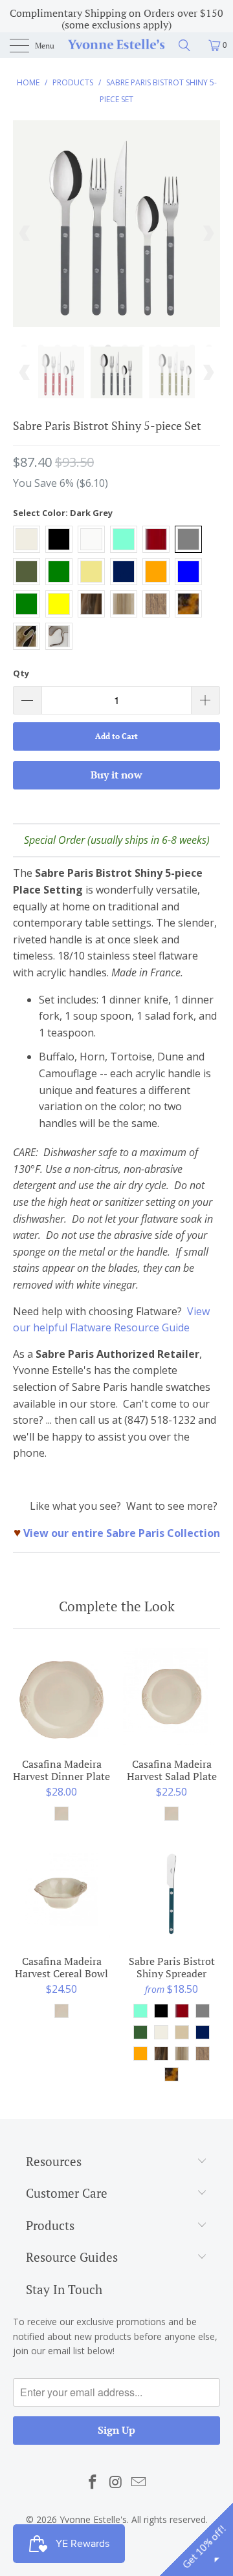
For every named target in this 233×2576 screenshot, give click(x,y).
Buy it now (116, 775)
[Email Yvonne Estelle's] (139, 2482)
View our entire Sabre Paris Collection (122, 1533)
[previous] (25, 233)
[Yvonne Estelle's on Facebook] (93, 2482)
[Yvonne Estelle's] (116, 45)
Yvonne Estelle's (93, 2519)
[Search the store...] (189, 45)
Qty (21, 673)
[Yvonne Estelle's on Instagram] (116, 2482)
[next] (208, 233)
